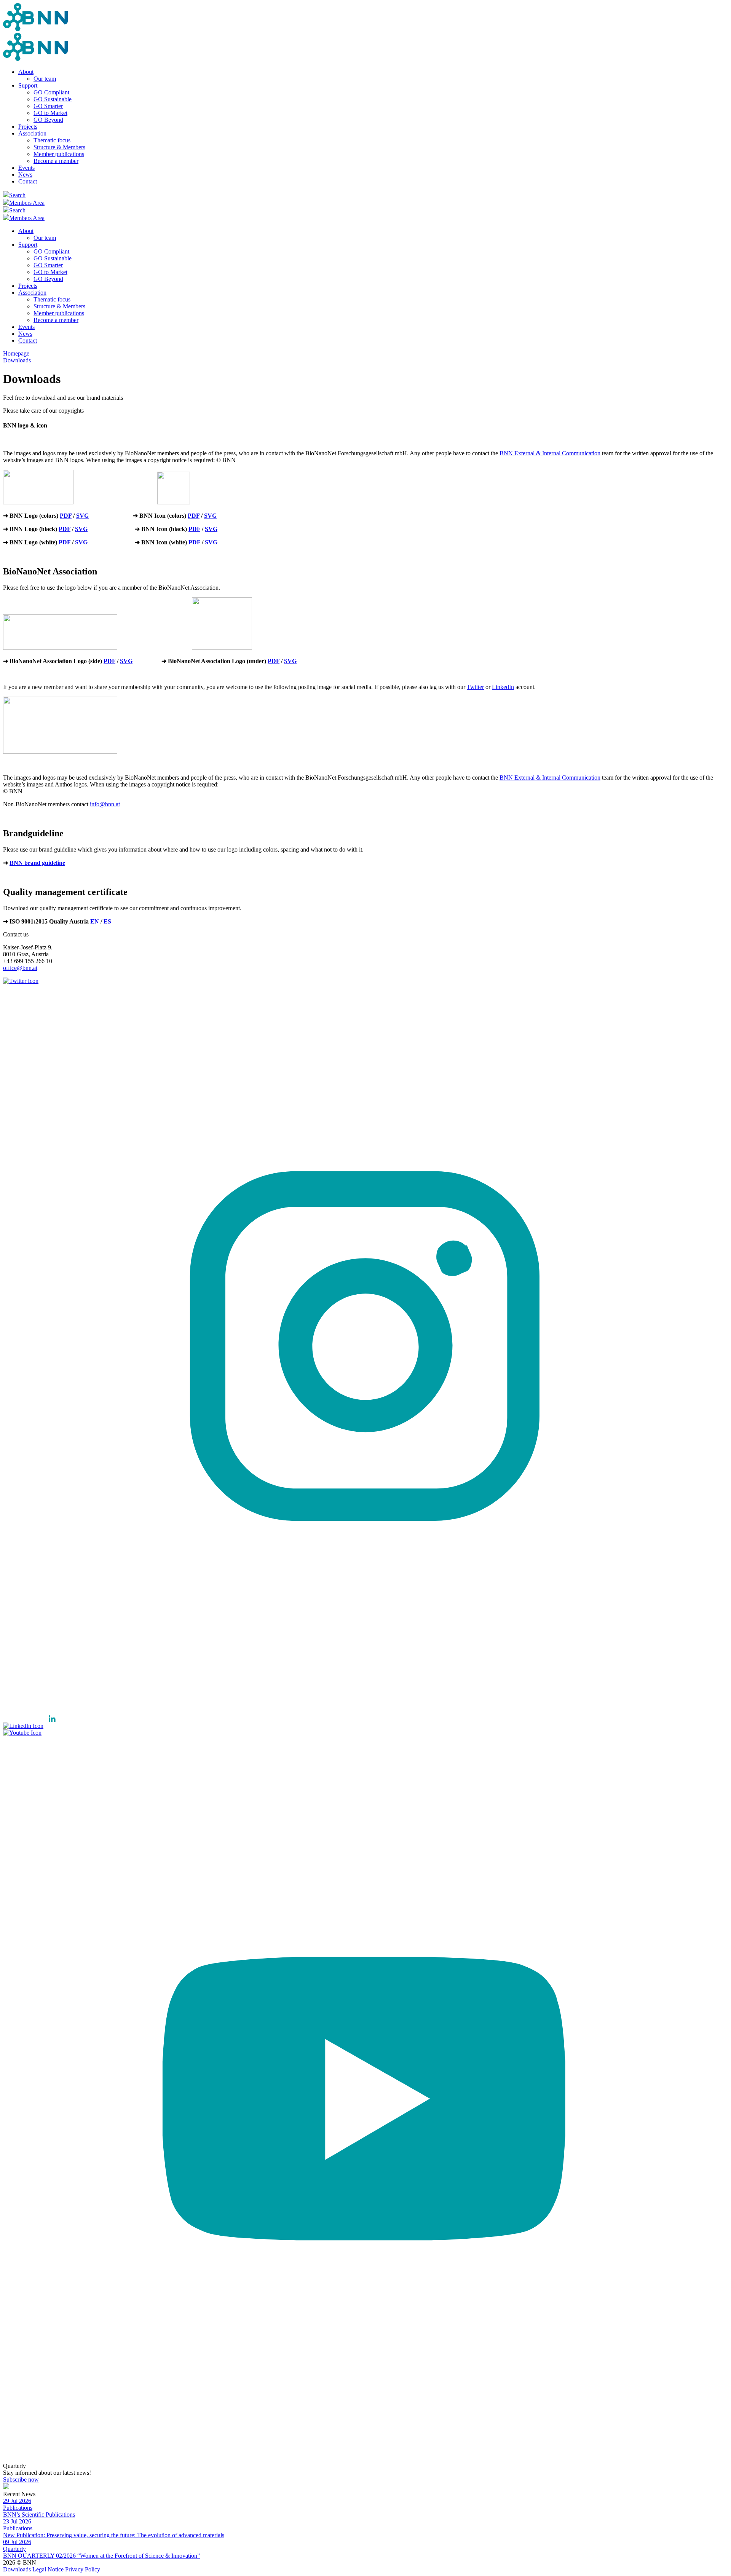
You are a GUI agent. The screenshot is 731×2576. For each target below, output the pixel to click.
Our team (45, 79)
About (26, 72)
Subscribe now (21, 2479)
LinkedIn (503, 687)
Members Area (27, 203)
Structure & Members (59, 147)
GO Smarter (48, 106)
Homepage (16, 353)
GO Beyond (48, 120)
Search (17, 195)
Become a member (56, 161)
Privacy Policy (83, 2569)
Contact (28, 181)
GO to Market (50, 113)
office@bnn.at (20, 968)
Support (28, 85)
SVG (82, 516)
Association (32, 133)
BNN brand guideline (37, 863)
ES (107, 921)
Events (26, 168)
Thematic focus (52, 140)
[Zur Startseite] (35, 29)
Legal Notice (48, 2569)
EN (95, 921)
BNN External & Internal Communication (550, 453)
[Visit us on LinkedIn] (32, 1726)
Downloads (17, 360)
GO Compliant (51, 92)
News (25, 175)
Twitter (475, 687)
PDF (66, 516)
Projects (28, 127)
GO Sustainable (53, 99)
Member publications (59, 154)
